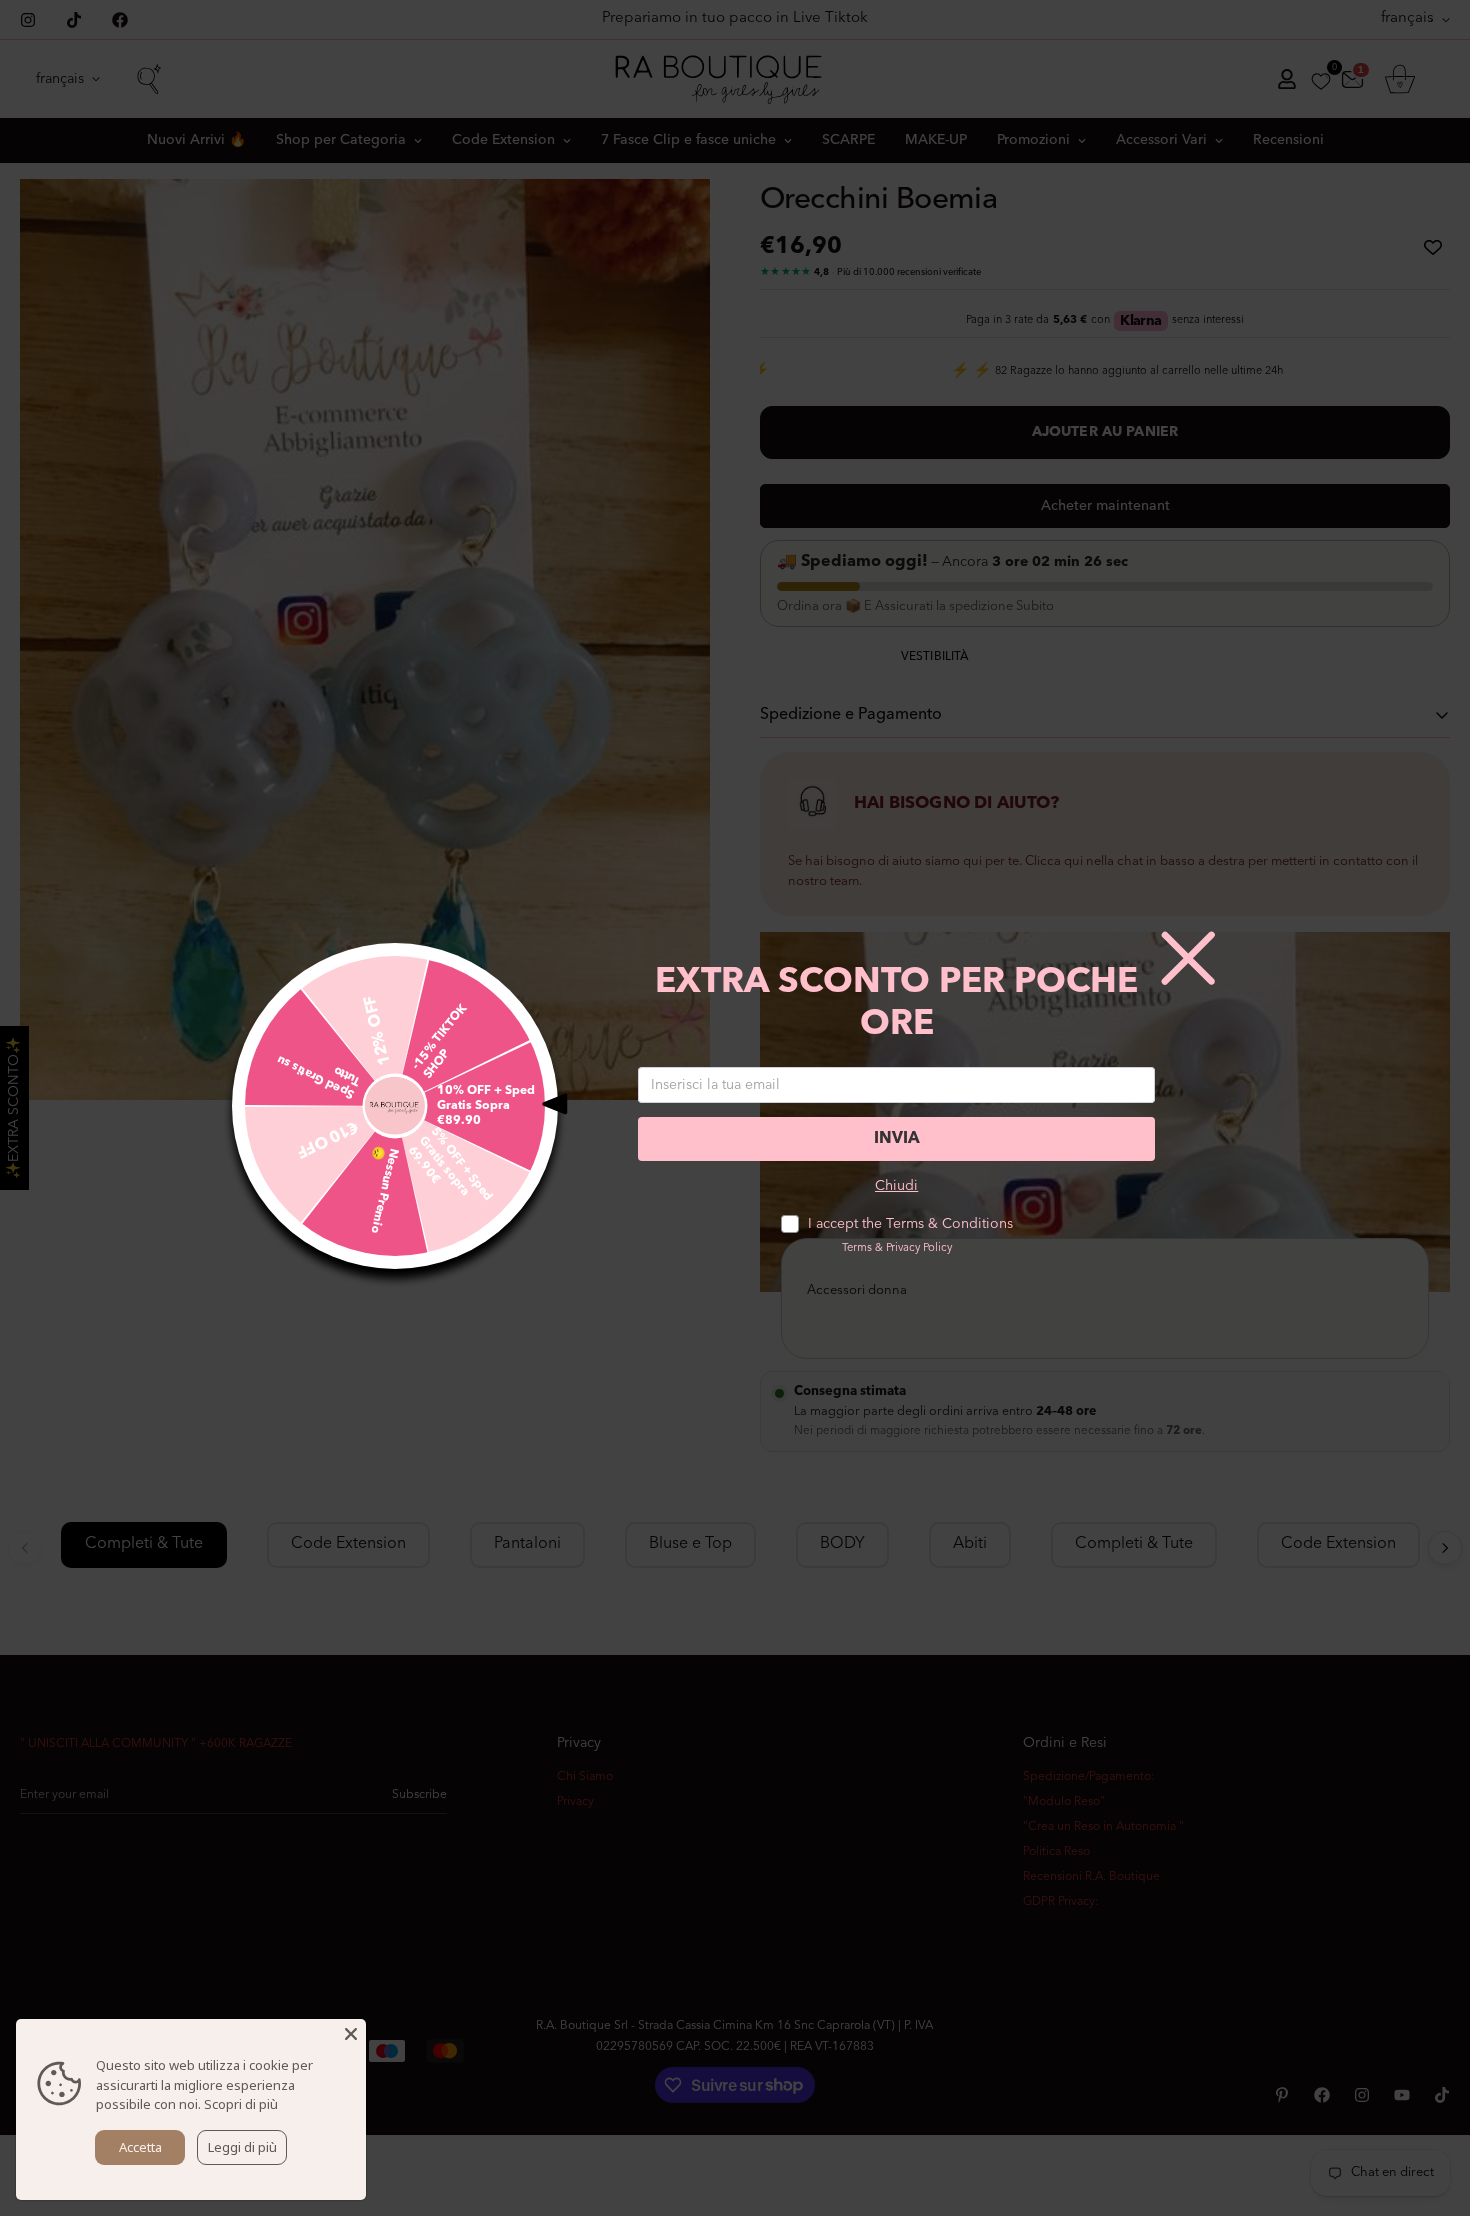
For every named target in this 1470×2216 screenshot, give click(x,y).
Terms (857, 1248)
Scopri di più (241, 2104)
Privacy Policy (919, 1248)
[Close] (351, 2034)
